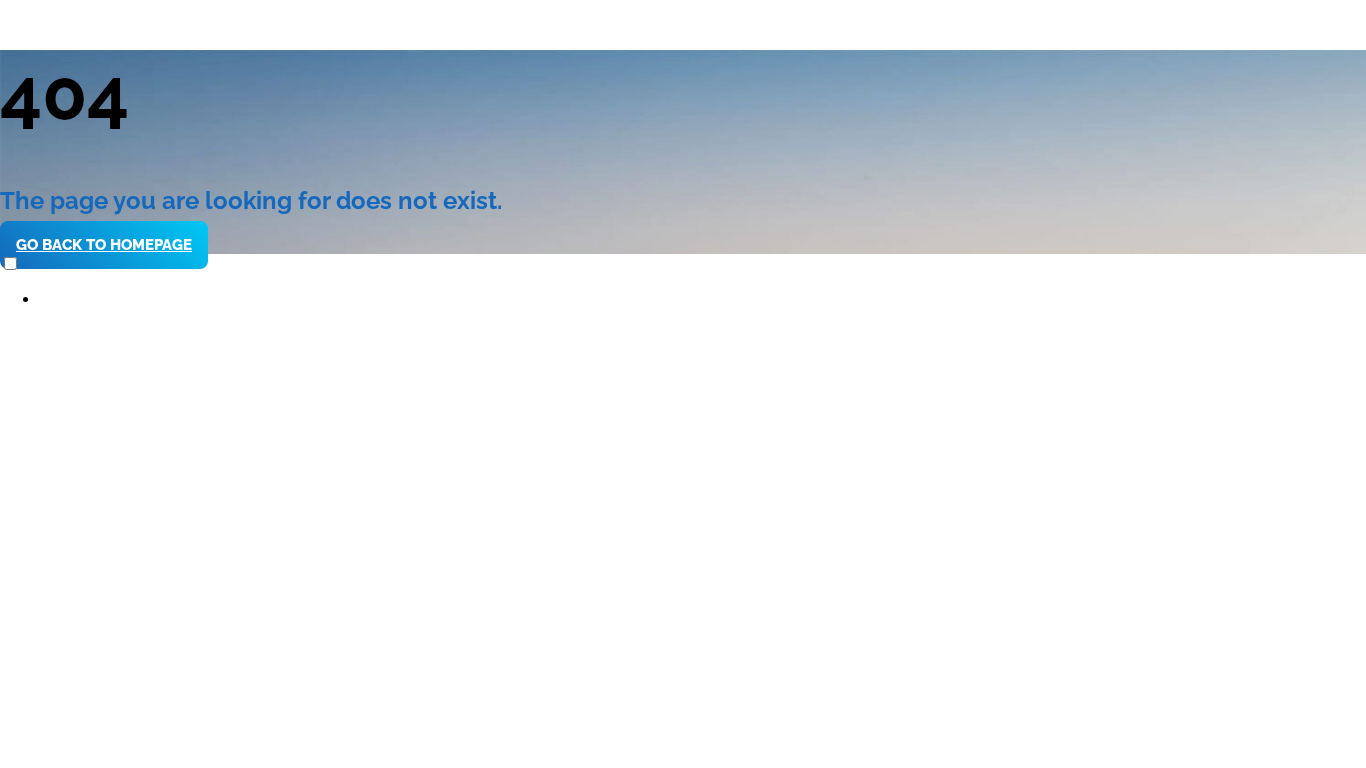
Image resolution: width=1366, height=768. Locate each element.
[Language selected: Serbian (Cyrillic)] (683, 281)
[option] (703, 299)
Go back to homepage (104, 245)
